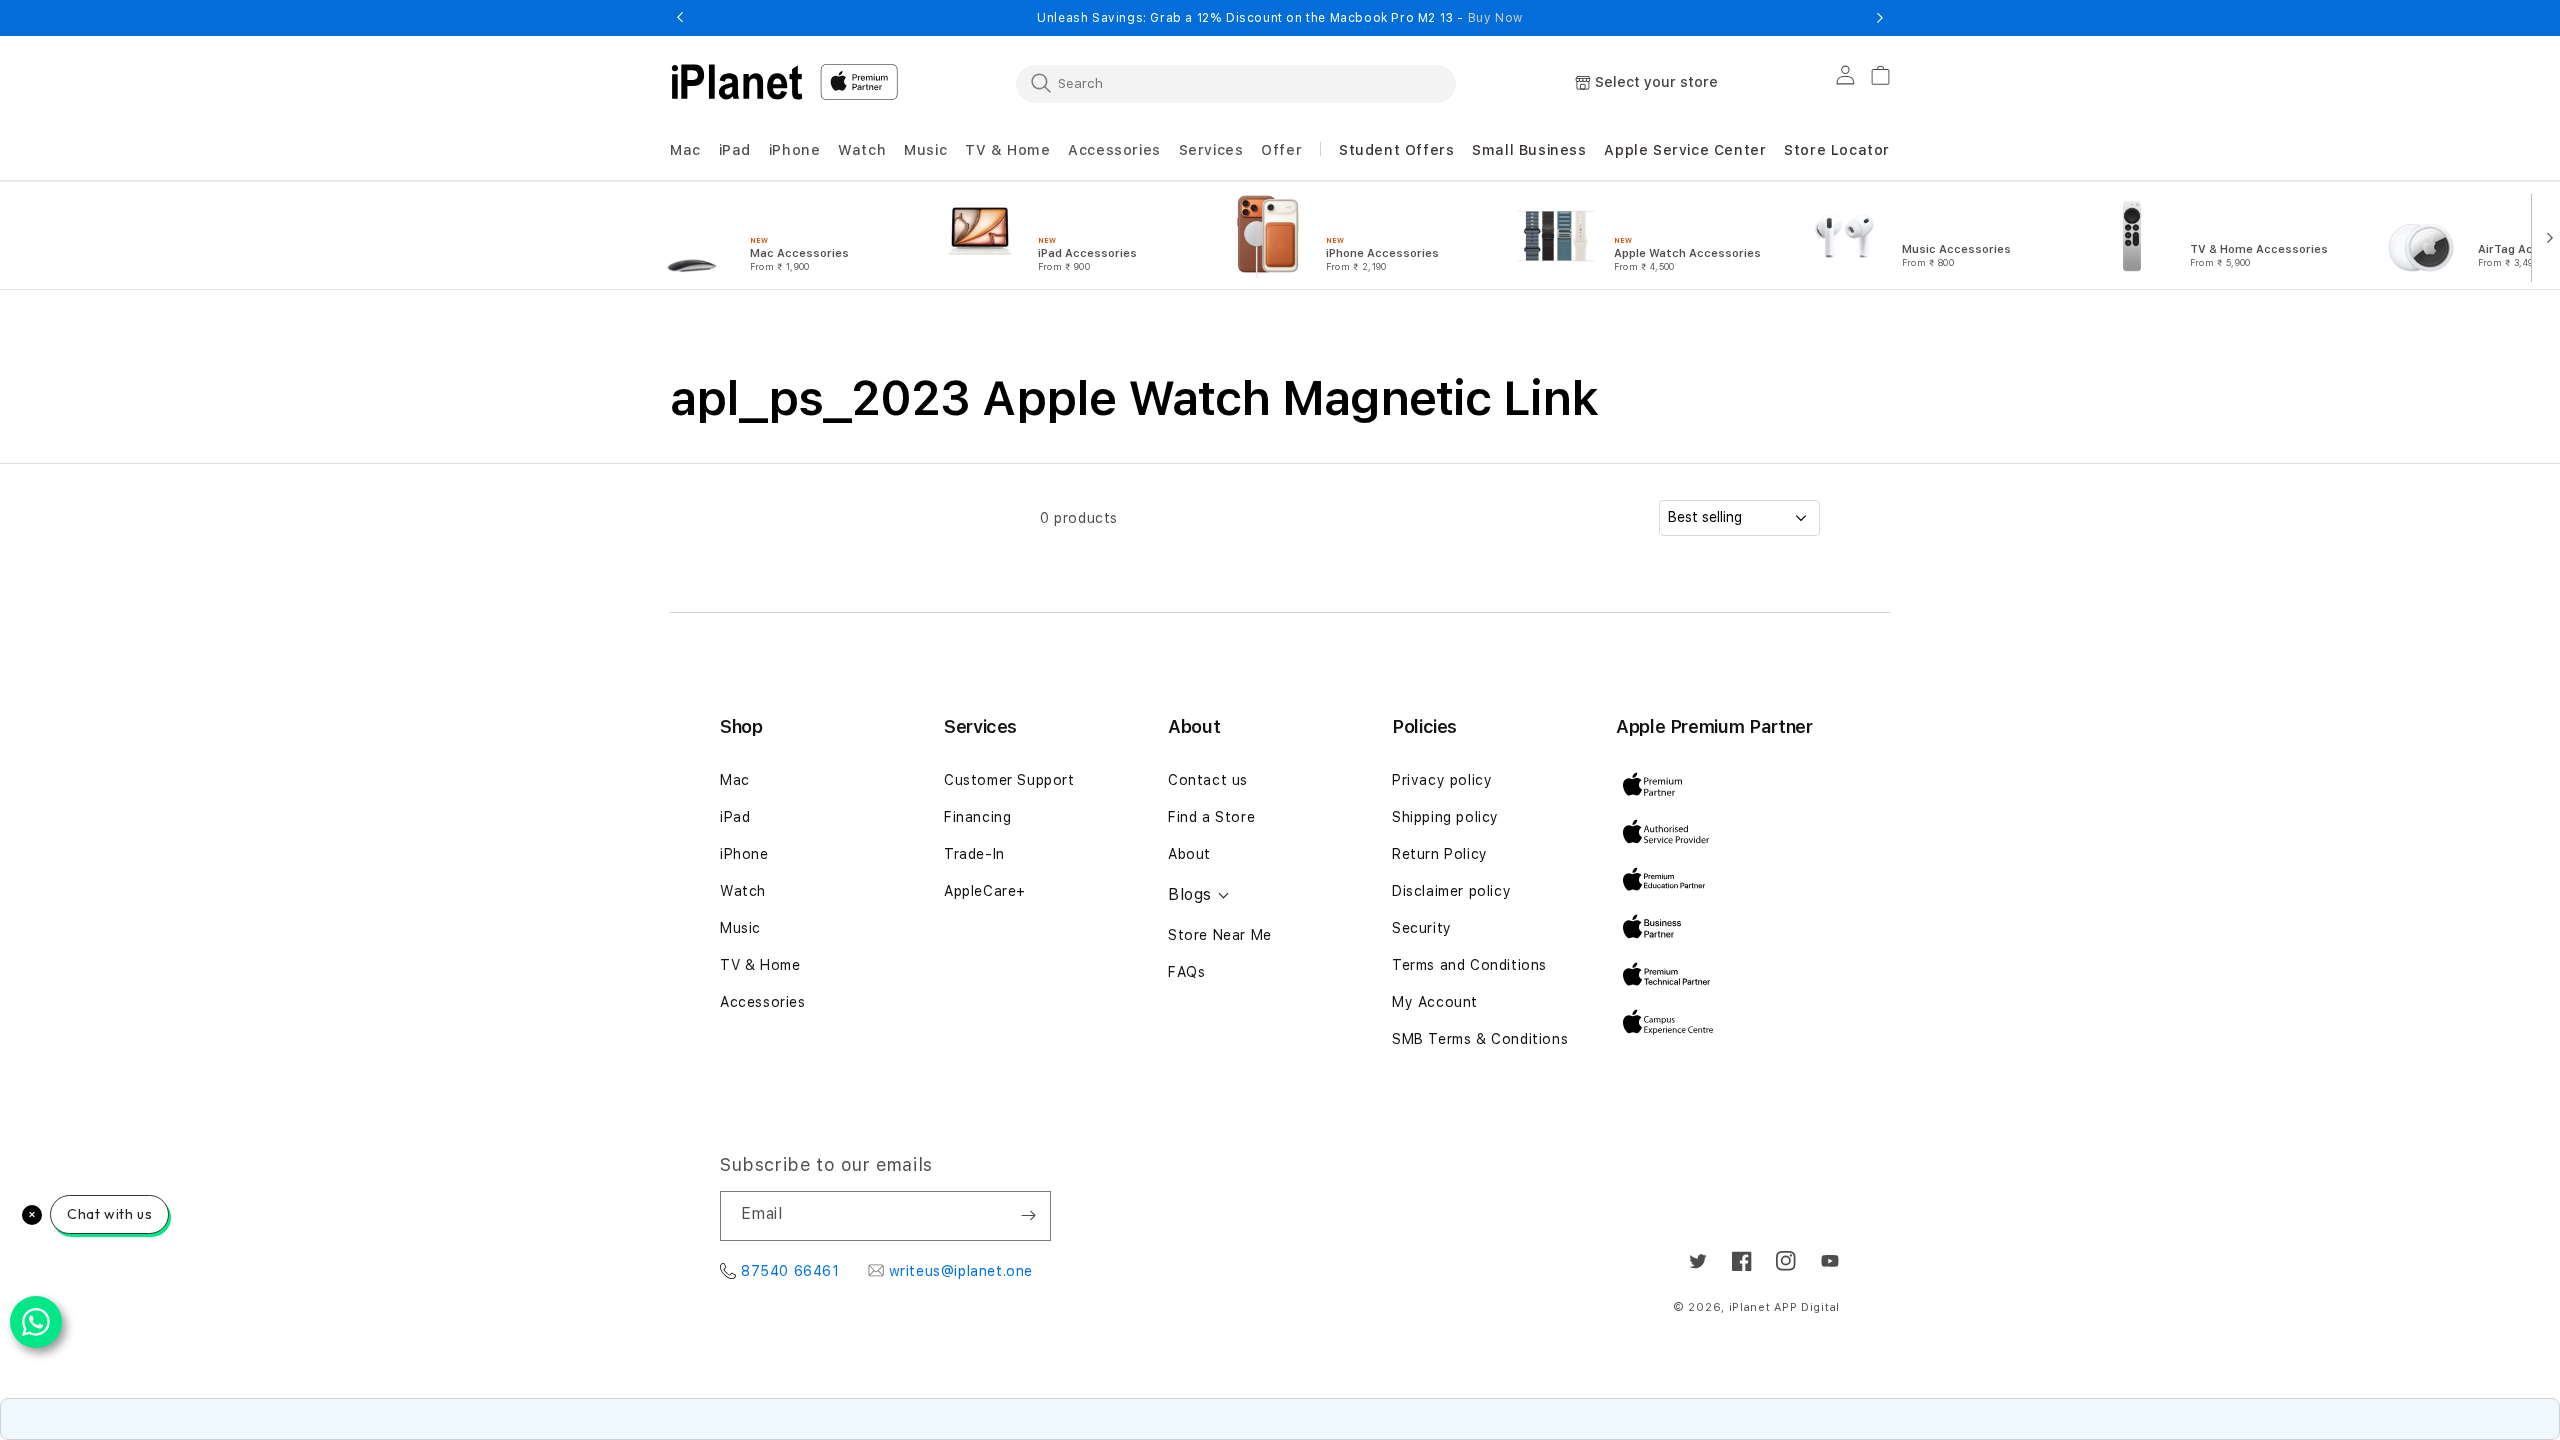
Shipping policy (1445, 817)
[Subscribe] (1028, 1216)
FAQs (1186, 972)
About (1189, 854)
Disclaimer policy (1451, 891)
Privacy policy (1442, 780)
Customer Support (1009, 780)
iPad (735, 817)
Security (1422, 928)
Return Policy (1440, 854)
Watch (743, 891)
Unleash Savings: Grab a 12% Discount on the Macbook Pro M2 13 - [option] (1280, 18)
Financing (977, 817)
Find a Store (1211, 817)
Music (740, 928)
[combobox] (1236, 83)
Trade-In (974, 854)
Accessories (763, 1002)
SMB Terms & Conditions (1480, 1039)
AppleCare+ (985, 891)
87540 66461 (790, 1271)
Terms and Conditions (1469, 965)
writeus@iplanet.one (961, 1271)
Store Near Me (1220, 935)
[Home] (737, 82)
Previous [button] (680, 18)
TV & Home (760, 965)
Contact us (1208, 780)
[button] (685, 150)
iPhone (744, 854)
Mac (735, 780)
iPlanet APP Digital (1784, 1307)
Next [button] (1880, 18)
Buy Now (1495, 18)
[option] (778, 236)
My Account (1435, 1002)
